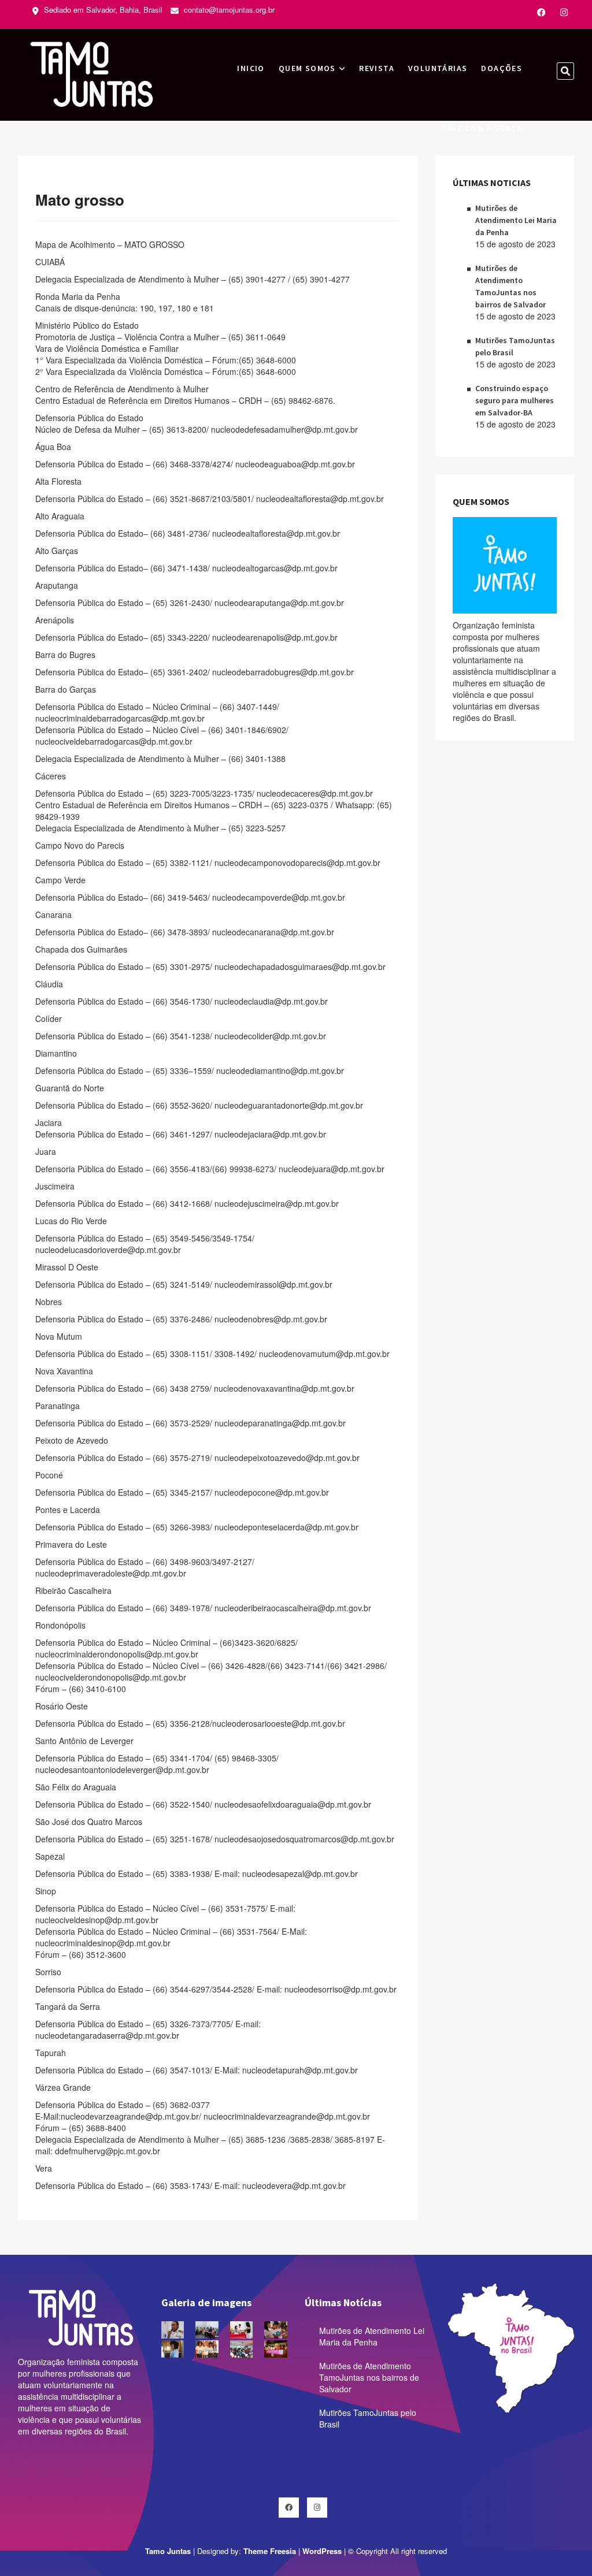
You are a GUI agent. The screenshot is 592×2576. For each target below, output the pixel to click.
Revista (377, 68)
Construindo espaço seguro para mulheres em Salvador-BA (515, 400)
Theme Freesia (270, 2551)
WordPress (322, 2551)
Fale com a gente (483, 128)
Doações (502, 68)
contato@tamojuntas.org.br (228, 10)
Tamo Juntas (168, 2551)
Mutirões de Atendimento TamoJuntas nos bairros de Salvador (369, 2377)
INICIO (251, 68)
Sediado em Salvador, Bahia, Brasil (102, 10)
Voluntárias (438, 68)
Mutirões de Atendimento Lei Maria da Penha (516, 220)
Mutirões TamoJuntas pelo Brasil (368, 2418)
